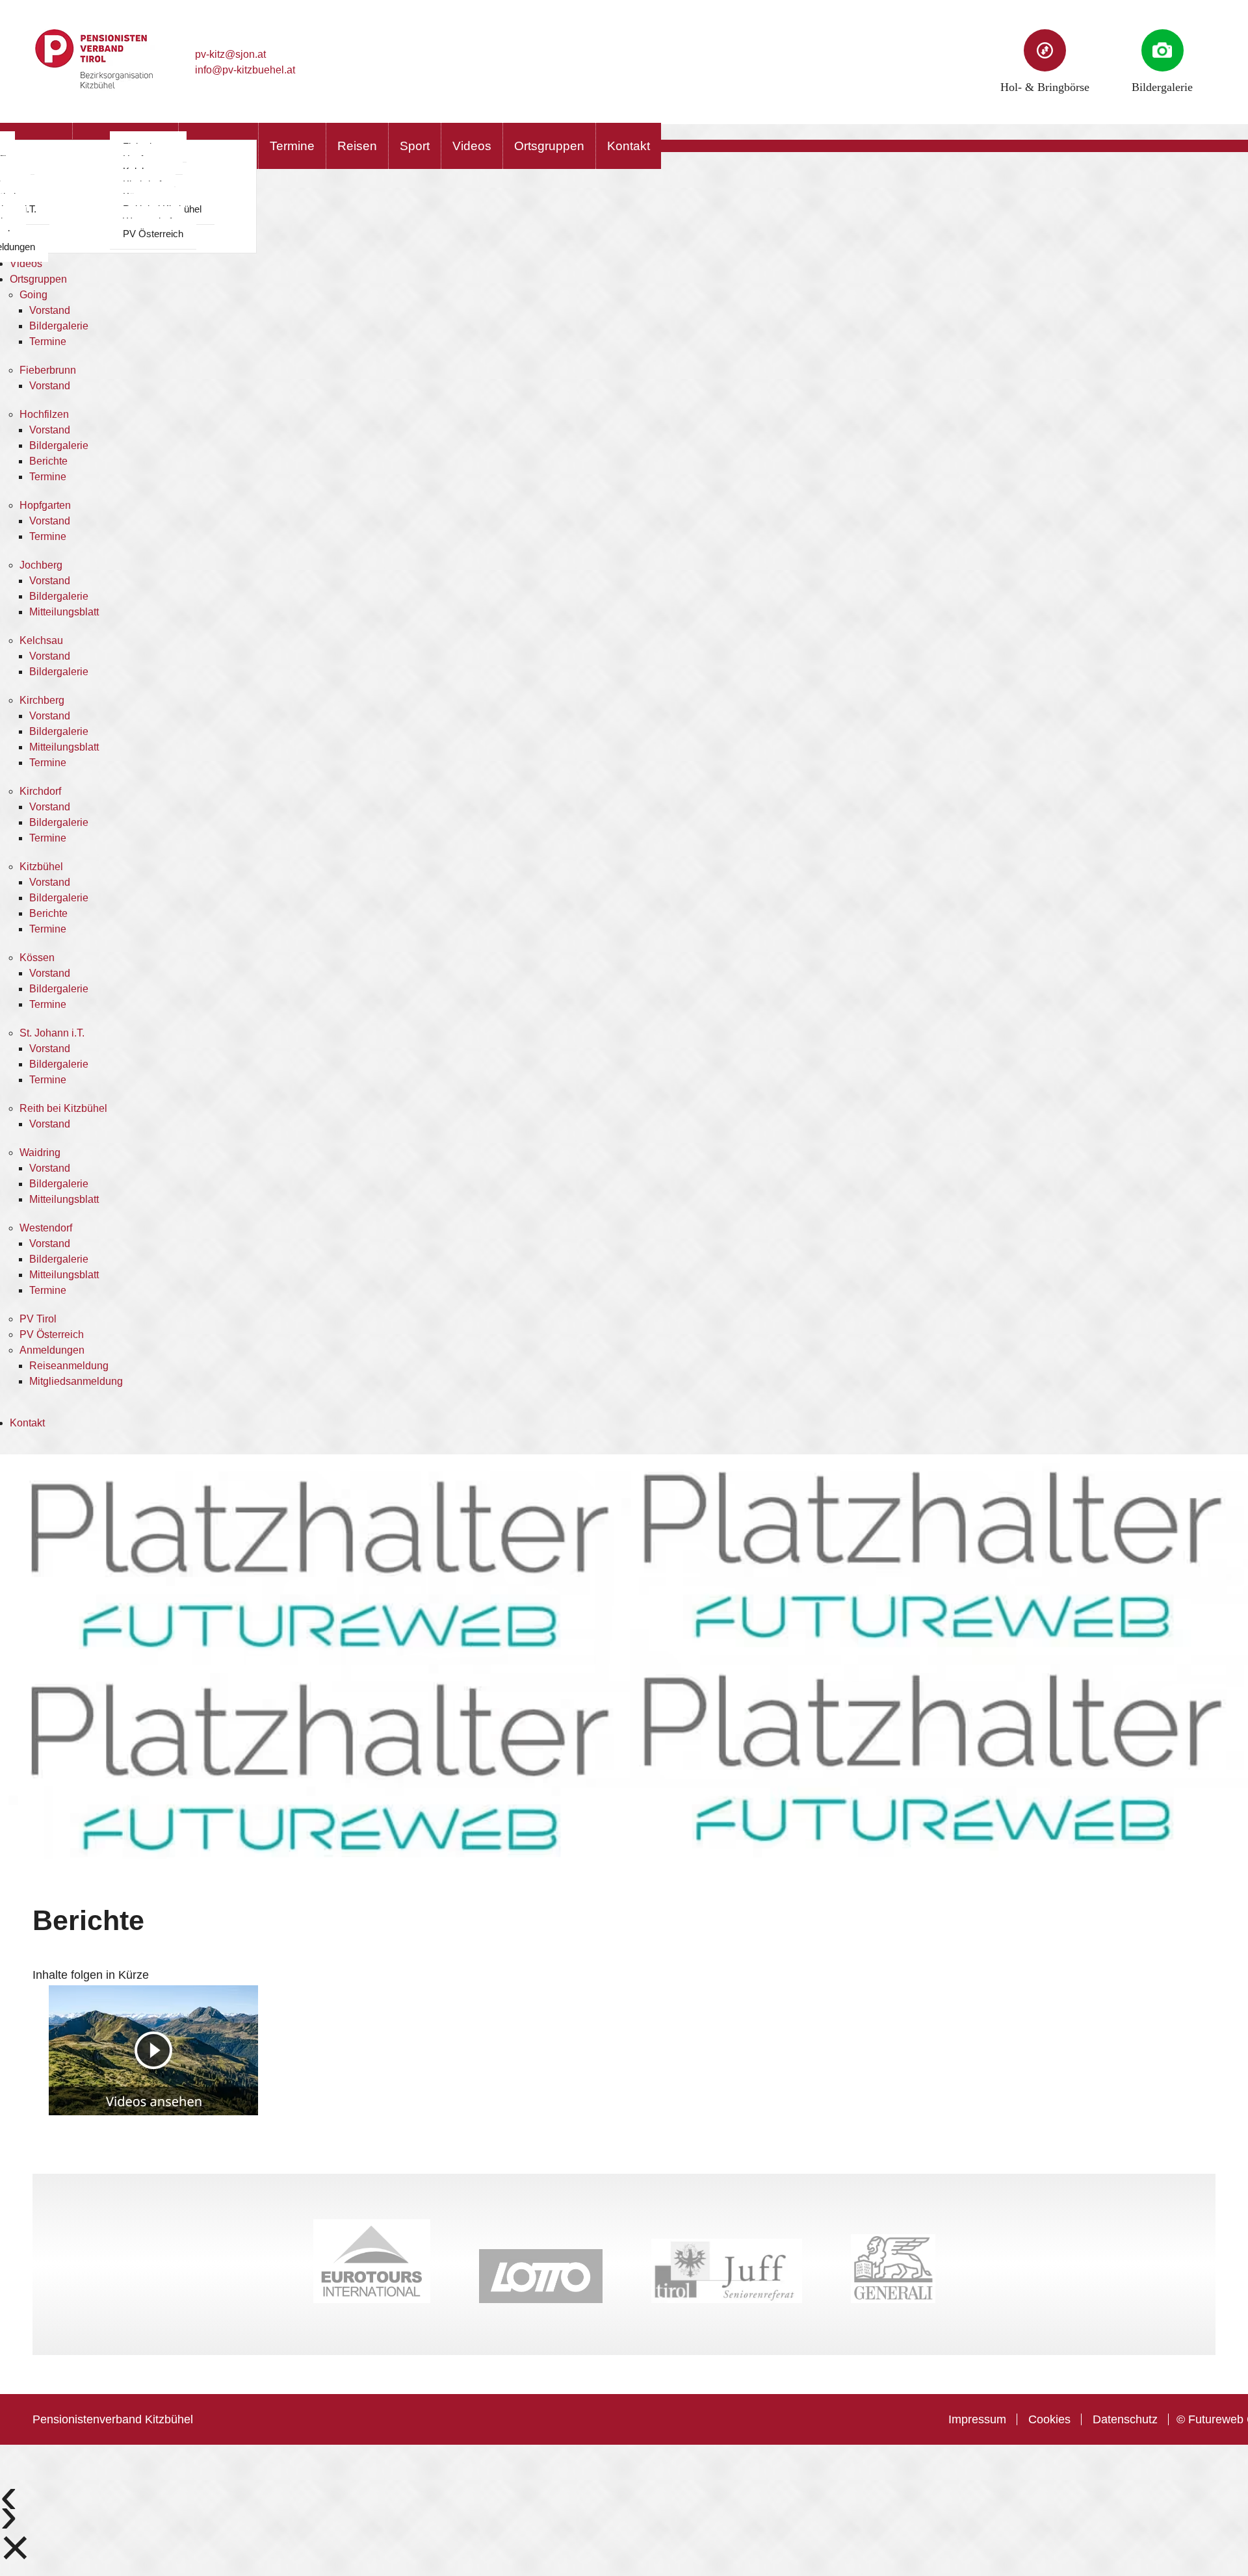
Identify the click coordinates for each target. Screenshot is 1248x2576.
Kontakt (629, 146)
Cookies (1049, 2419)
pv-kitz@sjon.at (230, 54)
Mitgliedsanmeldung (76, 1381)
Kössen (37, 958)
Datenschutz (1125, 2419)
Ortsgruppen (549, 146)
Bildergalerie (59, 326)
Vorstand (50, 310)
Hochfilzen (44, 414)
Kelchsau (41, 640)
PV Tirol (38, 1319)
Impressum (977, 2419)
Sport (415, 146)
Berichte (48, 461)
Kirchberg (42, 700)
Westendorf (46, 1228)
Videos (472, 146)
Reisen (357, 146)
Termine (292, 146)
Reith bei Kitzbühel (63, 1108)
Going (33, 295)
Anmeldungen (52, 1350)
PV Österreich (153, 234)
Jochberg (41, 565)
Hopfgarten (45, 505)
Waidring (40, 1153)
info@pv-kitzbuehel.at (245, 70)
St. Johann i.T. (52, 1033)
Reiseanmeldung (69, 1366)
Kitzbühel (41, 867)
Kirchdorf (40, 791)
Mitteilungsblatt (64, 612)
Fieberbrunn (48, 370)
